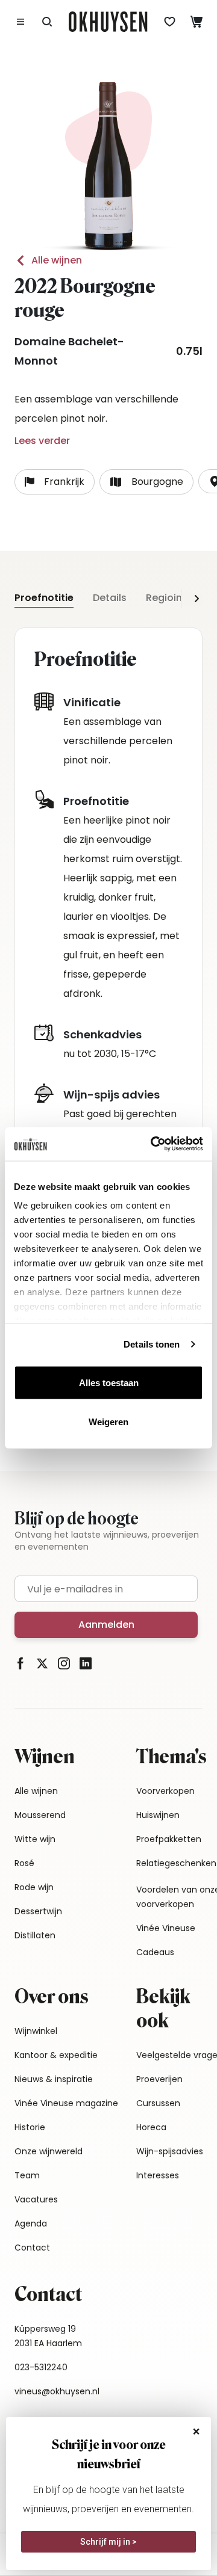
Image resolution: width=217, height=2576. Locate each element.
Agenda (31, 2223)
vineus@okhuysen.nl (57, 2391)
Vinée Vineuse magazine (66, 2103)
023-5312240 (41, 2367)
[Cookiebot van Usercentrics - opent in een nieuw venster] (153, 1144)
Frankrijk (64, 482)
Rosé (24, 1863)
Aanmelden (106, 1625)
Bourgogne (157, 482)
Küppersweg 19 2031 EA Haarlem (48, 2336)
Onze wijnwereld (49, 2151)
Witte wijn (35, 1839)
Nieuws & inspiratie (54, 2079)
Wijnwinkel (36, 2031)
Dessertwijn (38, 1911)
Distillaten (35, 1935)
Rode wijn (34, 1887)
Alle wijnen (57, 260)
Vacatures (36, 2199)
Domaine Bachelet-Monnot (69, 351)
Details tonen (152, 1344)
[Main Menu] (20, 22)
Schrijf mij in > (108, 2542)
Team (27, 2175)
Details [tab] (110, 598)
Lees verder (42, 441)
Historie (30, 2127)
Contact (32, 2248)
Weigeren (108, 1422)
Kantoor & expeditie (56, 2055)
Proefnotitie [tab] (44, 598)
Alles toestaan (109, 1382)
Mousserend (40, 1815)
